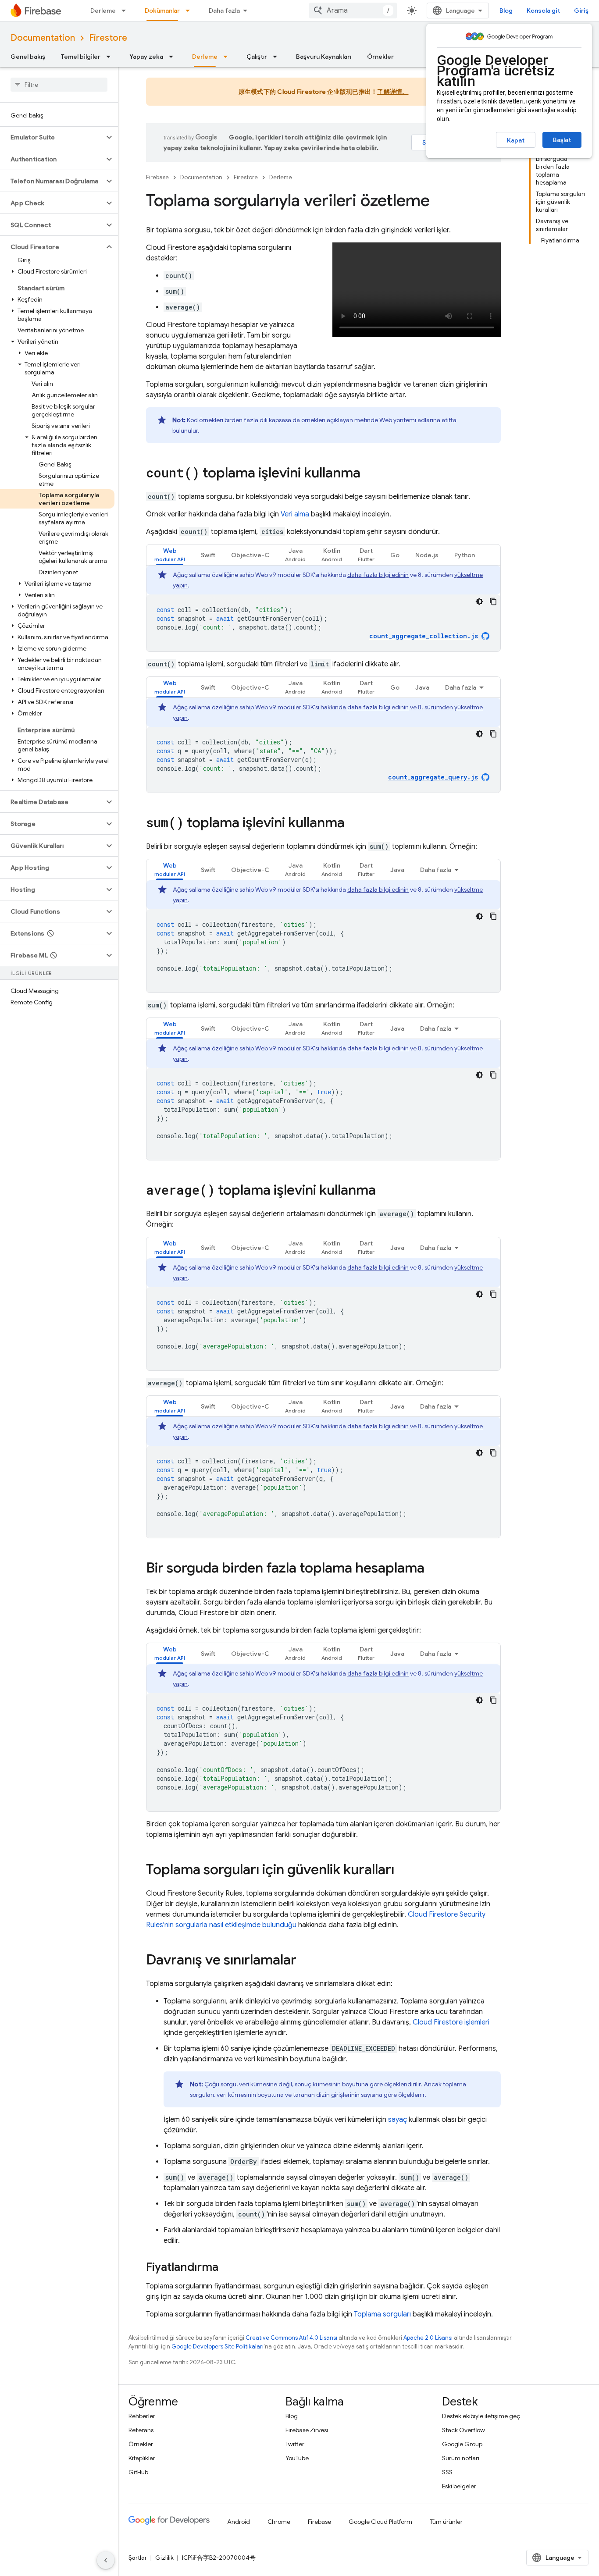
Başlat (562, 140)
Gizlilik (164, 2558)
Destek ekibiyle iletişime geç (481, 2416)
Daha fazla (224, 11)
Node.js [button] (427, 555)
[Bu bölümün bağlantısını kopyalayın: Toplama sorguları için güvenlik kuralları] (403, 1871)
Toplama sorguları (382, 2314)
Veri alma (295, 514)
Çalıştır (257, 57)
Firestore (108, 38)
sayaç (398, 2120)
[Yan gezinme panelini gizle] (106, 2560)
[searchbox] (59, 85)
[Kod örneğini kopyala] (493, 601)
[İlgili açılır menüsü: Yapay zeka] (174, 57)
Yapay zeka (146, 57)
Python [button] (465, 555)
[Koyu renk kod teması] (479, 601)
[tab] (170, 555)
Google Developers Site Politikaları (217, 2347)
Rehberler (142, 2416)
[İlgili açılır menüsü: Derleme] (126, 11)
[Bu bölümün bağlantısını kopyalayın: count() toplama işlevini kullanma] (369, 474)
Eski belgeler (459, 2486)
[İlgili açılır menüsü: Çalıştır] (278, 57)
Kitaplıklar (142, 2458)
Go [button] (395, 555)
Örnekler (380, 57)
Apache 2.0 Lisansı (428, 2338)
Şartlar (138, 2558)
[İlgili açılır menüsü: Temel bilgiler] (111, 57)
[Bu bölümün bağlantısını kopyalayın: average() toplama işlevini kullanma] (385, 1191)
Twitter (295, 2444)
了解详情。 (393, 92)
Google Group (462, 2444)
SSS (447, 2472)
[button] (52, 137)
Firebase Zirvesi (307, 2430)
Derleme (103, 11)
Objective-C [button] (250, 555)
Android (239, 2522)
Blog (506, 11)
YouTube (297, 2458)
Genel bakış (28, 57)
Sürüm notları (461, 2458)
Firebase (157, 177)
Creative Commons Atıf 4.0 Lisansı (291, 2338)
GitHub (138, 2472)
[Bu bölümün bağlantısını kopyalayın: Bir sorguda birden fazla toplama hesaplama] (433, 1569)
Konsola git (543, 11)
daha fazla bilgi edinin (378, 575)
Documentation (43, 38)
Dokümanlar (162, 11)
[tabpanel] (323, 608)
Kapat (516, 140)
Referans (141, 2430)
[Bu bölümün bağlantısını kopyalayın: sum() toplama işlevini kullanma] (353, 824)
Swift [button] (208, 555)
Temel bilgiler (81, 57)
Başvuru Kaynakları (324, 57)
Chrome (279, 2522)
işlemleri (451, 2022)
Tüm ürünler (446, 2522)
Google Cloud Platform (380, 2522)
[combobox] (353, 11)
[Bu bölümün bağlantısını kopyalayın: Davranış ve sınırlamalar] (305, 1961)
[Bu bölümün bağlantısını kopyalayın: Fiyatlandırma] (227, 2268)
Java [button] (422, 687)
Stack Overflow (464, 2430)
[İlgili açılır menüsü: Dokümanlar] (190, 11)
